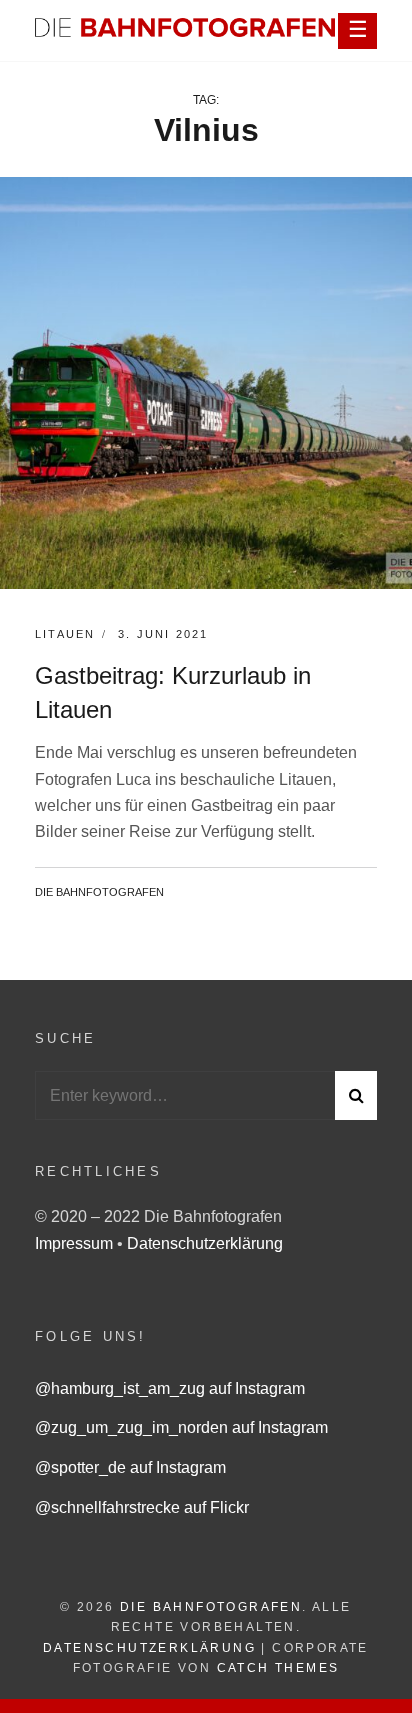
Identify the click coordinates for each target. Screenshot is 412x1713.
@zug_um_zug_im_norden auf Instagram (181, 1427)
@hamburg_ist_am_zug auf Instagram (170, 1388)
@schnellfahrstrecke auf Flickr (142, 1507)
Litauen (65, 634)
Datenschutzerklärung (205, 1243)
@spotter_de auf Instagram (130, 1467)
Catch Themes (278, 1668)
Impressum (76, 1243)
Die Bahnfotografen (99, 892)
